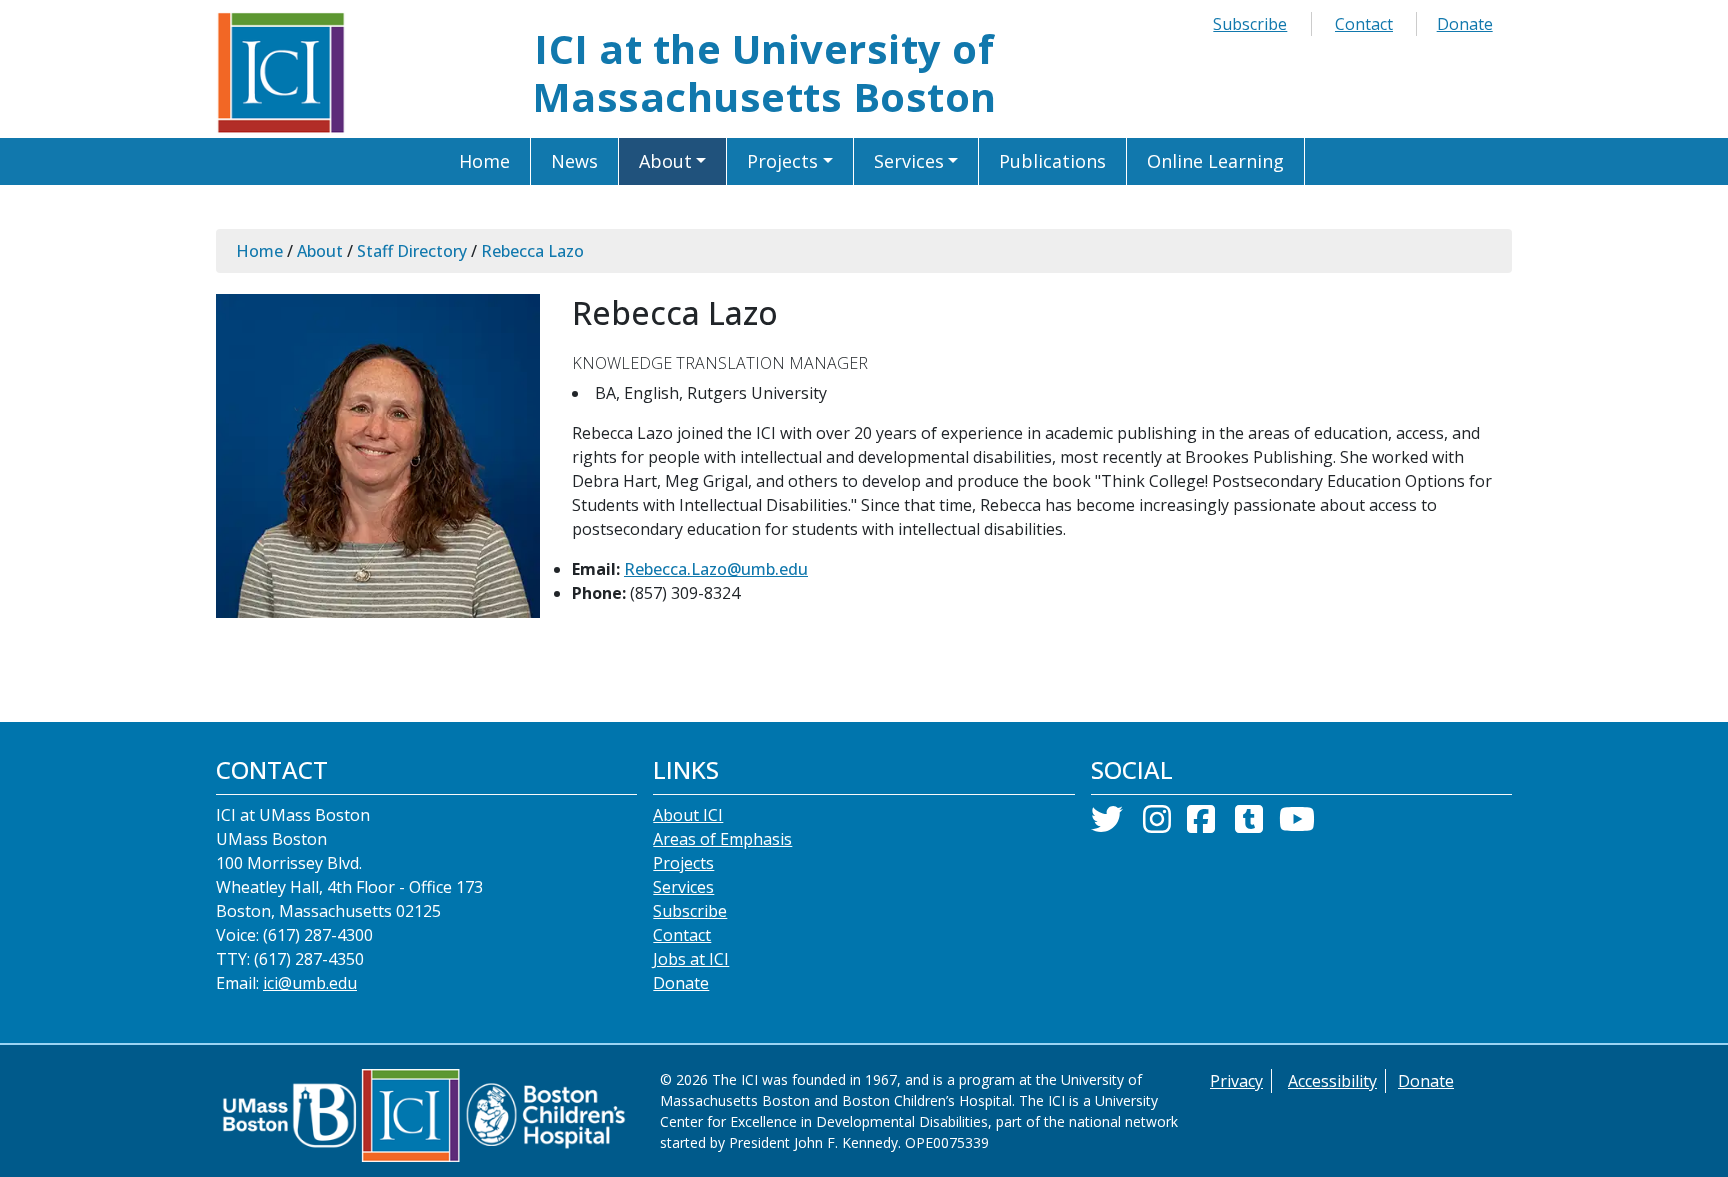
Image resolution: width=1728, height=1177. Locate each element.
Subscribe (1250, 24)
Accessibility (1332, 1081)
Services (683, 887)
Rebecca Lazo (532, 251)
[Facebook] (1201, 825)
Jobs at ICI (691, 959)
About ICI (688, 815)
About (320, 251)
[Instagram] (1157, 825)
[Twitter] (1107, 825)
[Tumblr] (1249, 825)
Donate (1465, 24)
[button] (673, 161)
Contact (1364, 24)
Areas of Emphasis (722, 839)
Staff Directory (412, 251)
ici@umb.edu (310, 983)
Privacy (1236, 1081)
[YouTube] (1297, 825)
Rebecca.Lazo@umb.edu (716, 569)
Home (259, 251)
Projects (683, 863)
